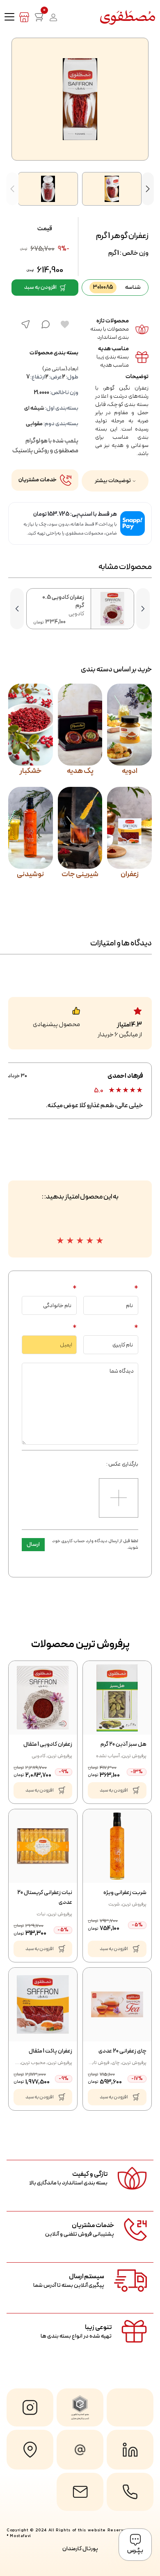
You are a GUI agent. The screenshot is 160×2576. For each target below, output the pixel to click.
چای (116, 2063)
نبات (41, 1914)
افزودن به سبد (40, 287)
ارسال (33, 1544)
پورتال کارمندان (80, 2549)
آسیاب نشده (108, 1756)
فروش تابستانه (96, 2063)
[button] (148, 189)
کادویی (39, 1756)
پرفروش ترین (134, 1756)
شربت (114, 1904)
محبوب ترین (33, 2063)
